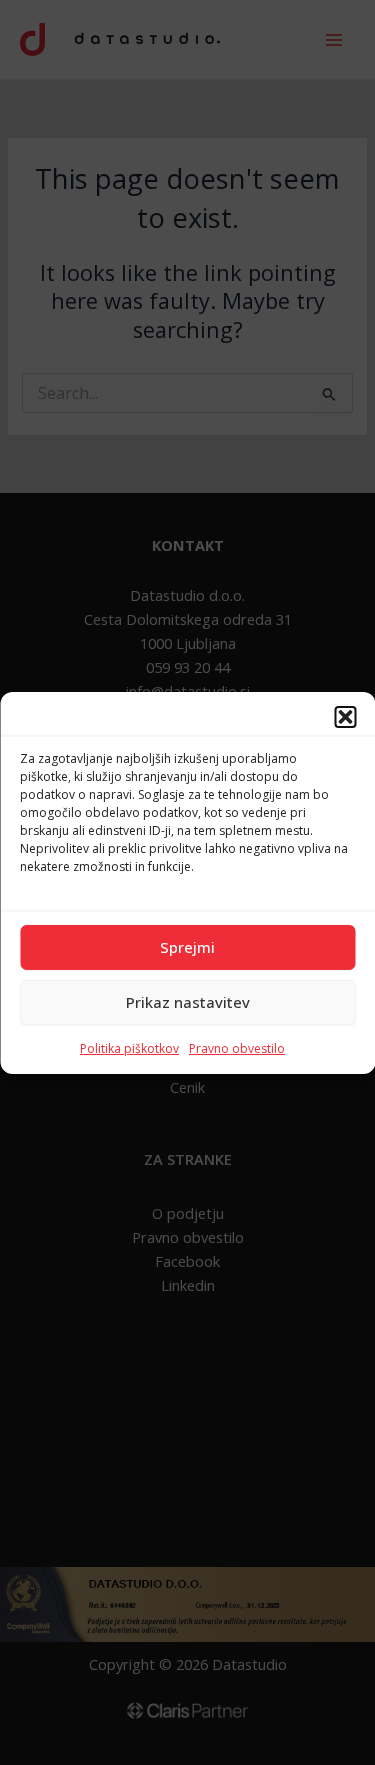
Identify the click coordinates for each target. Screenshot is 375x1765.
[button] (345, 716)
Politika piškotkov (129, 1047)
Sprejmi (187, 947)
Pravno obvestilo (237, 1047)
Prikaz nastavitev (188, 1002)
